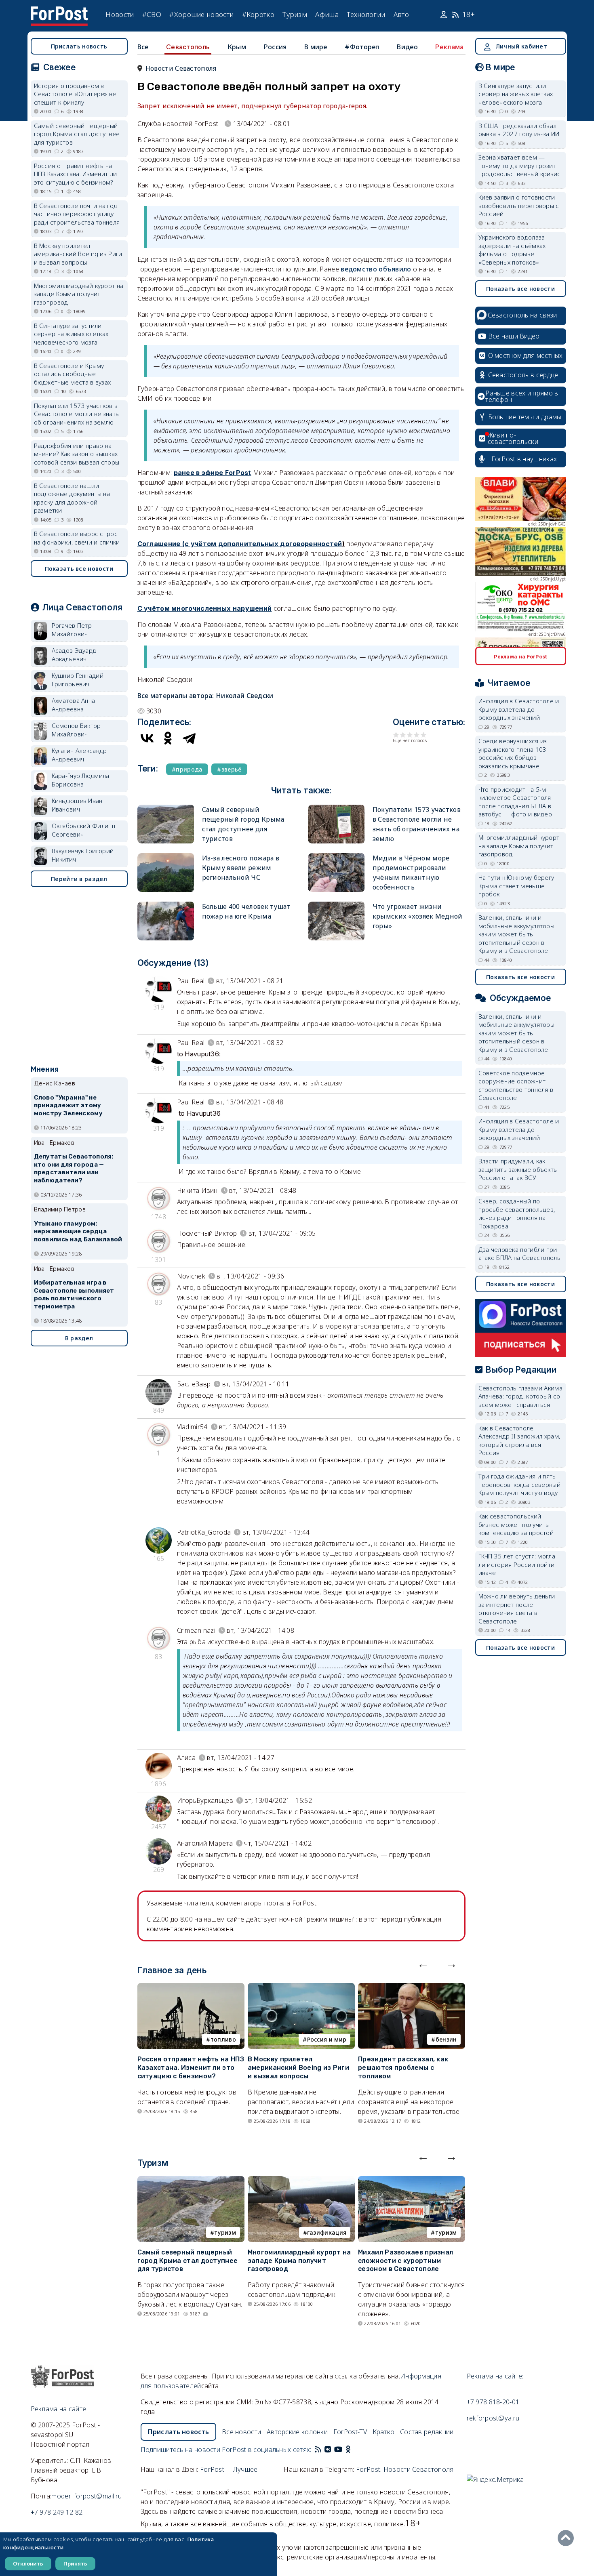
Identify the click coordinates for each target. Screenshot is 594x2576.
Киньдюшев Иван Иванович (77, 805)
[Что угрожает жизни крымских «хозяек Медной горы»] (336, 905)
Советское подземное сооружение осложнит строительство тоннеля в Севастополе (516, 1085)
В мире (316, 47)
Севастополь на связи (522, 315)
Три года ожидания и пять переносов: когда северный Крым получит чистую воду (520, 1484)
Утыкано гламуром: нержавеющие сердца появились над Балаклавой (78, 1232)
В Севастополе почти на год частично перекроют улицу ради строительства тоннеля (77, 214)
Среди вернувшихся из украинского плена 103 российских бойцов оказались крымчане (513, 753)
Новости (120, 14)
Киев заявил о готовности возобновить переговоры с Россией (519, 205)
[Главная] (59, 11)
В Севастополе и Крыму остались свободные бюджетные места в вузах (73, 374)
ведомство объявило (376, 269)
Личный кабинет (521, 46)
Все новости (241, 2432)
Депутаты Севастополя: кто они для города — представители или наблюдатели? (74, 1168)
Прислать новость (79, 46)
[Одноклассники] (168, 738)
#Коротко (258, 14)
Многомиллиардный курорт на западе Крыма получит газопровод (299, 2261)
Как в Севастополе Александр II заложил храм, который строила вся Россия (519, 1440)
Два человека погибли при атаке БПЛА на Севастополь (520, 1254)
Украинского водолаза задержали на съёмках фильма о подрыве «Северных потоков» (512, 250)
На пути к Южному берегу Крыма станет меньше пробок (516, 886)
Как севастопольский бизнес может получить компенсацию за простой (516, 1524)
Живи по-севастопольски (513, 438)
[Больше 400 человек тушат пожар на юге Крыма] (166, 905)
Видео (407, 47)
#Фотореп (362, 47)
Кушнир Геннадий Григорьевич (78, 680)
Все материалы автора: (205, 696)
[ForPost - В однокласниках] (348, 2450)
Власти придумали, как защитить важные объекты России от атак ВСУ (518, 1169)
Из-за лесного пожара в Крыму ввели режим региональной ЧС (241, 868)
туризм (225, 2232)
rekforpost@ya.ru (493, 2418)
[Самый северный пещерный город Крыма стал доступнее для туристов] (166, 808)
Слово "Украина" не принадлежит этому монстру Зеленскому (68, 1106)
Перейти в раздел (79, 879)
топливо (223, 2039)
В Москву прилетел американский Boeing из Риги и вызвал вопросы (298, 2068)
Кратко (384, 2432)
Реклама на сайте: (495, 2376)
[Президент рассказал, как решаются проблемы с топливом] (412, 1988)
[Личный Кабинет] (445, 15)
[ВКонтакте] (147, 738)
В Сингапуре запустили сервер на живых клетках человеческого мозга (71, 334)
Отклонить (28, 2563)
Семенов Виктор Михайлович (76, 730)
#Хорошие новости (201, 14)
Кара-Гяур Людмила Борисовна (81, 780)
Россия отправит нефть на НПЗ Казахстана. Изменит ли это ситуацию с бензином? (191, 2068)
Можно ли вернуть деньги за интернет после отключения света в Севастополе (517, 1609)
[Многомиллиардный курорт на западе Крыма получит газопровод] (301, 2181)
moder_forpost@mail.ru (86, 2496)
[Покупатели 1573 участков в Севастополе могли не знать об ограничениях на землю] (336, 808)
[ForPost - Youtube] (338, 2450)
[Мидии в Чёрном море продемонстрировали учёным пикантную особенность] (336, 857)
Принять (75, 2563)
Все (143, 47)
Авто (401, 14)
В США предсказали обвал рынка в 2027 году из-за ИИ (519, 130)
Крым (237, 47)
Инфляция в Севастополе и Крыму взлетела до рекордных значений (519, 709)
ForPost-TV (350, 2432)
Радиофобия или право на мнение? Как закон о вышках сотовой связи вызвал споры (77, 454)
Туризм (295, 14)
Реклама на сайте (59, 2409)
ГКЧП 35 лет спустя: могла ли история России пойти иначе (517, 1564)
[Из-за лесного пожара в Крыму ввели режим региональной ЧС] (166, 857)
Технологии (366, 14)
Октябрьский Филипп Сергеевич (83, 830)
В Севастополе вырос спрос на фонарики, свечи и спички (77, 538)
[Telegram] (189, 738)
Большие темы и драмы (525, 417)
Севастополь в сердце (523, 375)
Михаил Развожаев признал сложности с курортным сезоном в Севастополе (405, 2261)
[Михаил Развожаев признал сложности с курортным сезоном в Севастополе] (412, 2181)
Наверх (568, 2538)
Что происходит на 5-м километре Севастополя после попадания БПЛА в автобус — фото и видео (515, 802)
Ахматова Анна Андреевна (74, 705)
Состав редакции (427, 2432)
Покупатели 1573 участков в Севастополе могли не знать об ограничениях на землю (77, 414)
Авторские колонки (297, 2432)
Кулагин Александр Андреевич (79, 755)
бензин (446, 2039)
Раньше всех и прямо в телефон (522, 396)
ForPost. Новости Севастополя (405, 2469)
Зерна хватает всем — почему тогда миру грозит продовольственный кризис (520, 165)
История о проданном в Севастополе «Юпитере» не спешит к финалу (75, 94)
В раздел (79, 1338)
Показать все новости (79, 569)
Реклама (449, 47)
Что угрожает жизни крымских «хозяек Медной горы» (418, 916)
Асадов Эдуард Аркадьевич (74, 655)
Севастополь (188, 47)
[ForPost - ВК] (328, 2450)
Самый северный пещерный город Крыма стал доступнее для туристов (188, 2261)
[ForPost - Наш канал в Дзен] (354, 2450)
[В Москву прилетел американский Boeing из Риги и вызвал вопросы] (301, 1988)
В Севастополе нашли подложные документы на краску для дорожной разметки (72, 498)
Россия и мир (327, 2039)
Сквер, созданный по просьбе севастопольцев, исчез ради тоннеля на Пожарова (517, 1213)
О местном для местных (526, 355)
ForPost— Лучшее (229, 2469)
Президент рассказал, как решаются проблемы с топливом (403, 2068)
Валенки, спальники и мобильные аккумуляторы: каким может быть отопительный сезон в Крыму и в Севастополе (517, 934)
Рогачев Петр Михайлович (72, 630)
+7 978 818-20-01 (493, 2402)
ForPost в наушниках (524, 459)
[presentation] (423, 1964)
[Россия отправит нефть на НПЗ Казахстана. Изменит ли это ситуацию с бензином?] (191, 1988)
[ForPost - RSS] (318, 2450)
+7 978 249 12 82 (57, 2512)
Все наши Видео (514, 336)
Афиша (327, 14)
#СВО (152, 14)
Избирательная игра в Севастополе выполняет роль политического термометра (74, 1294)
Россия (275, 47)
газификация (327, 2232)
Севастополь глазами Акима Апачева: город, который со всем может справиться (521, 1396)
